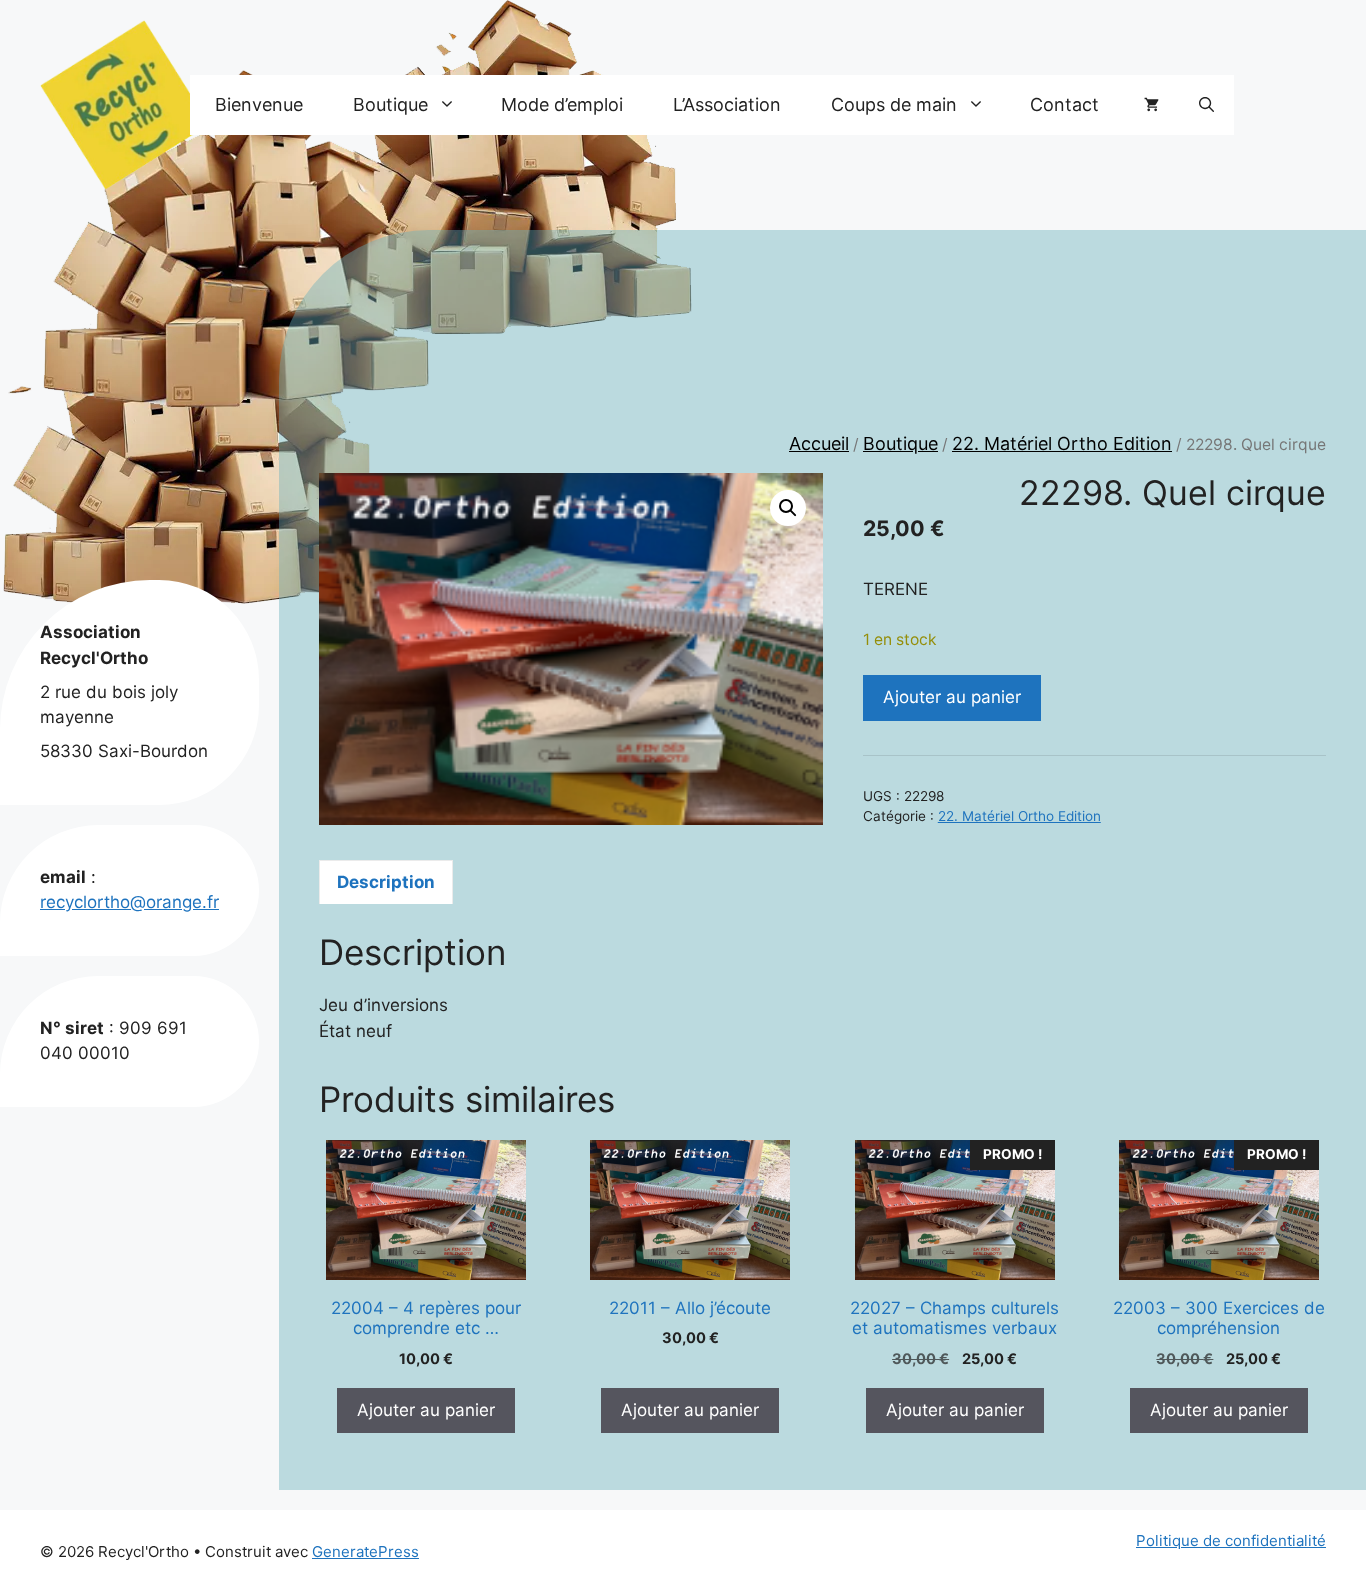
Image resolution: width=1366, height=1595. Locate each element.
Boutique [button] (390, 104)
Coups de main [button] (894, 104)
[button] (1206, 105)
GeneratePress (365, 1551)
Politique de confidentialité (1231, 1540)
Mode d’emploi (562, 104)
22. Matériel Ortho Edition (1062, 443)
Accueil (819, 443)
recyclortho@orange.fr (129, 902)
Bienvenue (259, 104)
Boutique (900, 443)
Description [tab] (386, 882)
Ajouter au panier (952, 697)
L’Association (727, 104)
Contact (1064, 104)
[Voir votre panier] (1151, 105)
